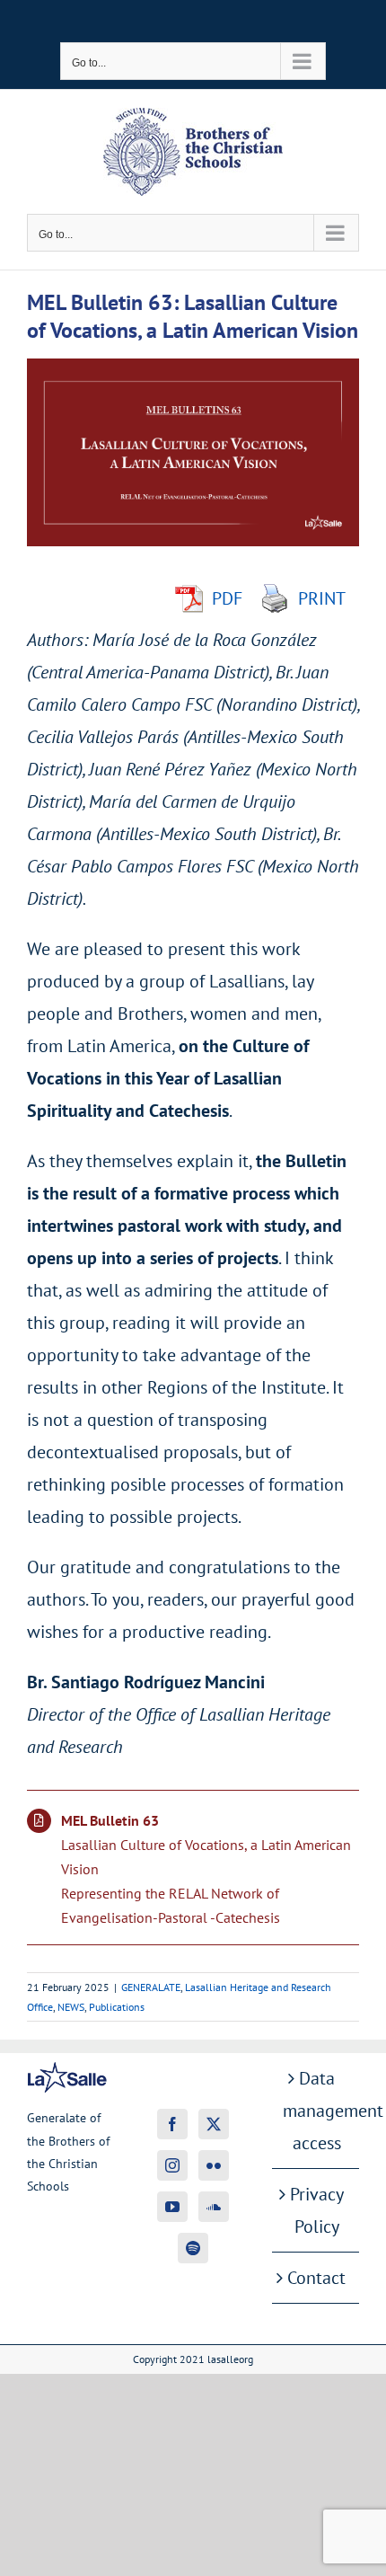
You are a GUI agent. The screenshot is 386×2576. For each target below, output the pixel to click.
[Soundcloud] (214, 2207)
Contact (316, 2278)
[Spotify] (193, 2248)
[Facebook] (172, 2124)
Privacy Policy (317, 2210)
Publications (117, 2007)
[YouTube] (172, 2207)
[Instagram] (172, 2165)
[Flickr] (214, 2165)
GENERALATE (151, 1987)
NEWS (71, 2007)
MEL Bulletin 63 (110, 1820)
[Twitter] (214, 2124)
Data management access (316, 2111)
